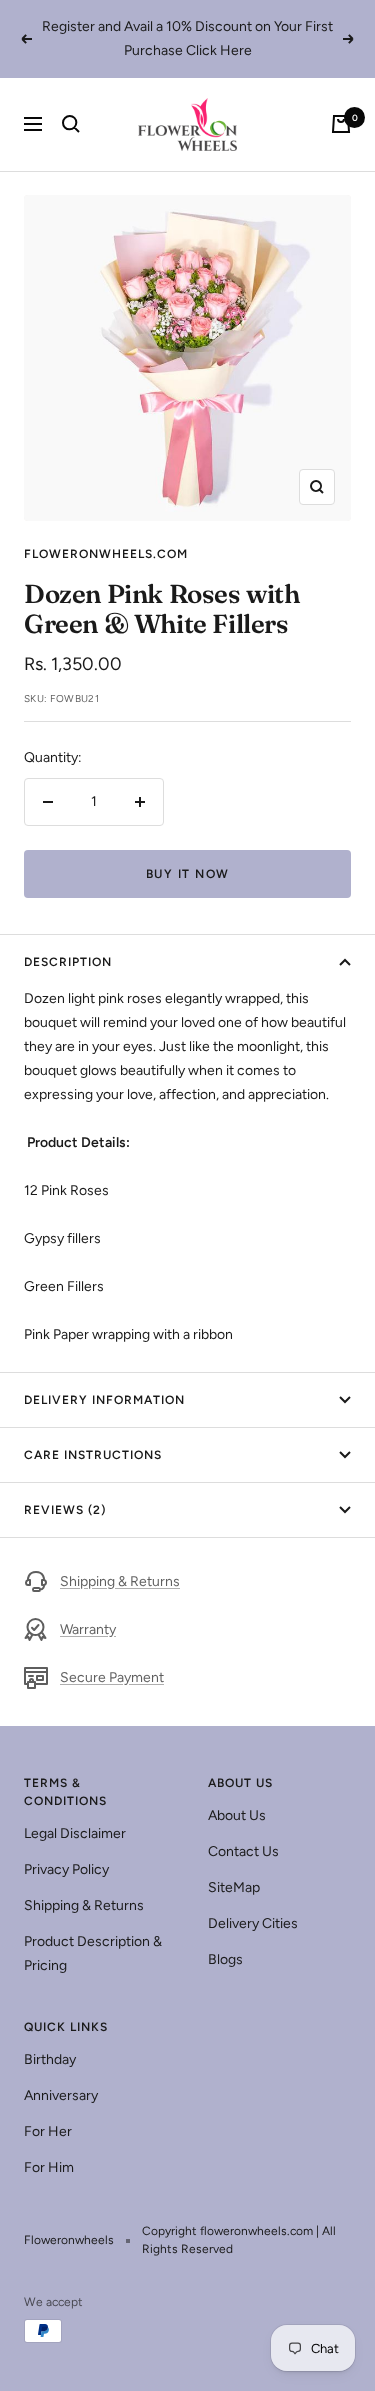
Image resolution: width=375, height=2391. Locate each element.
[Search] (71, 124)
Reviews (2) (65, 1510)
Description (68, 962)
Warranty (88, 1629)
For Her (48, 2131)
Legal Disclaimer (75, 1833)
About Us (237, 1815)
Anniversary (61, 2095)
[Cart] (341, 124)
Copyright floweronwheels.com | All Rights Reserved (239, 2240)
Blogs (225, 1959)
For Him (49, 2167)
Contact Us (243, 1851)
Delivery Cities (253, 1923)
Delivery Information (104, 1400)
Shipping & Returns (120, 1581)
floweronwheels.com (106, 554)
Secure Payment (112, 1677)
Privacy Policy (66, 1869)
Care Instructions (93, 1455)
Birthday (50, 2059)
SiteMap (234, 1887)
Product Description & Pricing (93, 1953)
